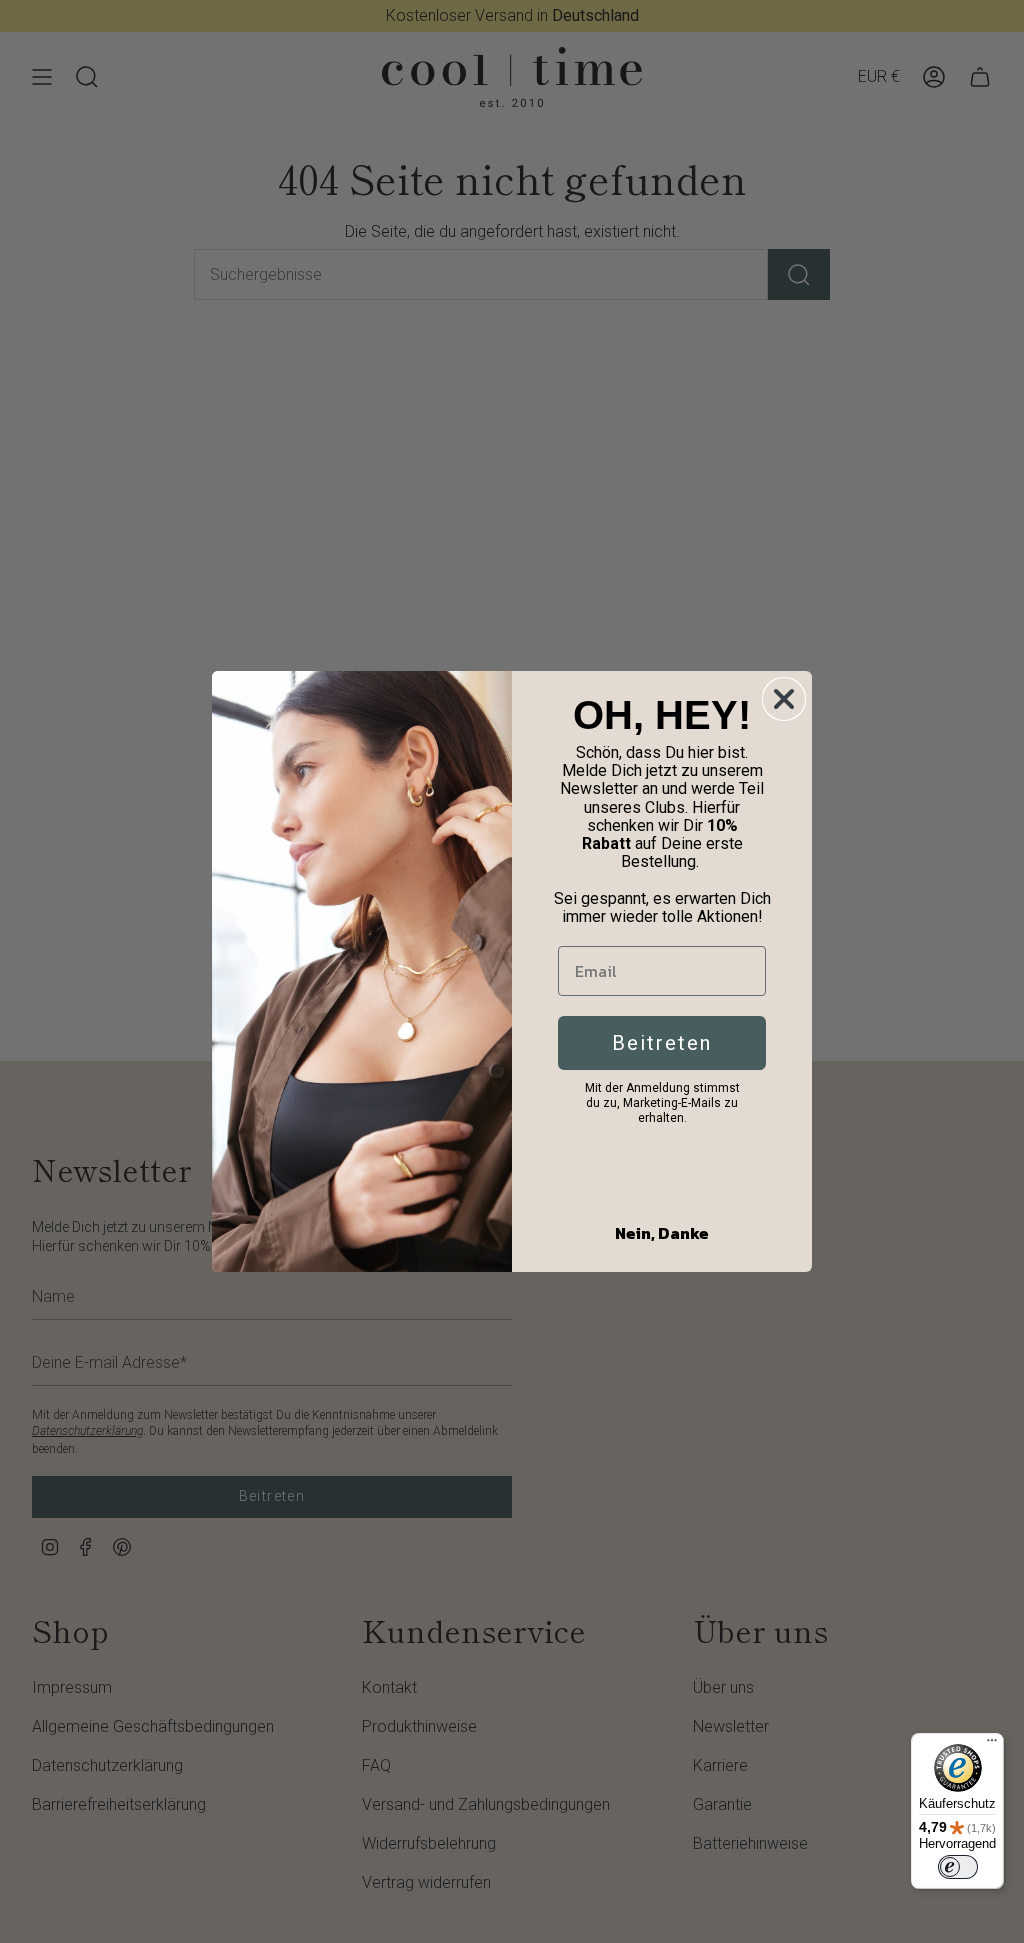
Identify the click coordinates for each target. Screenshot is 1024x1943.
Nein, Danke (662, 1233)
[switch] (958, 1867)
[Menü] (992, 1745)
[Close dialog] (784, 699)
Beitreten (662, 1043)
